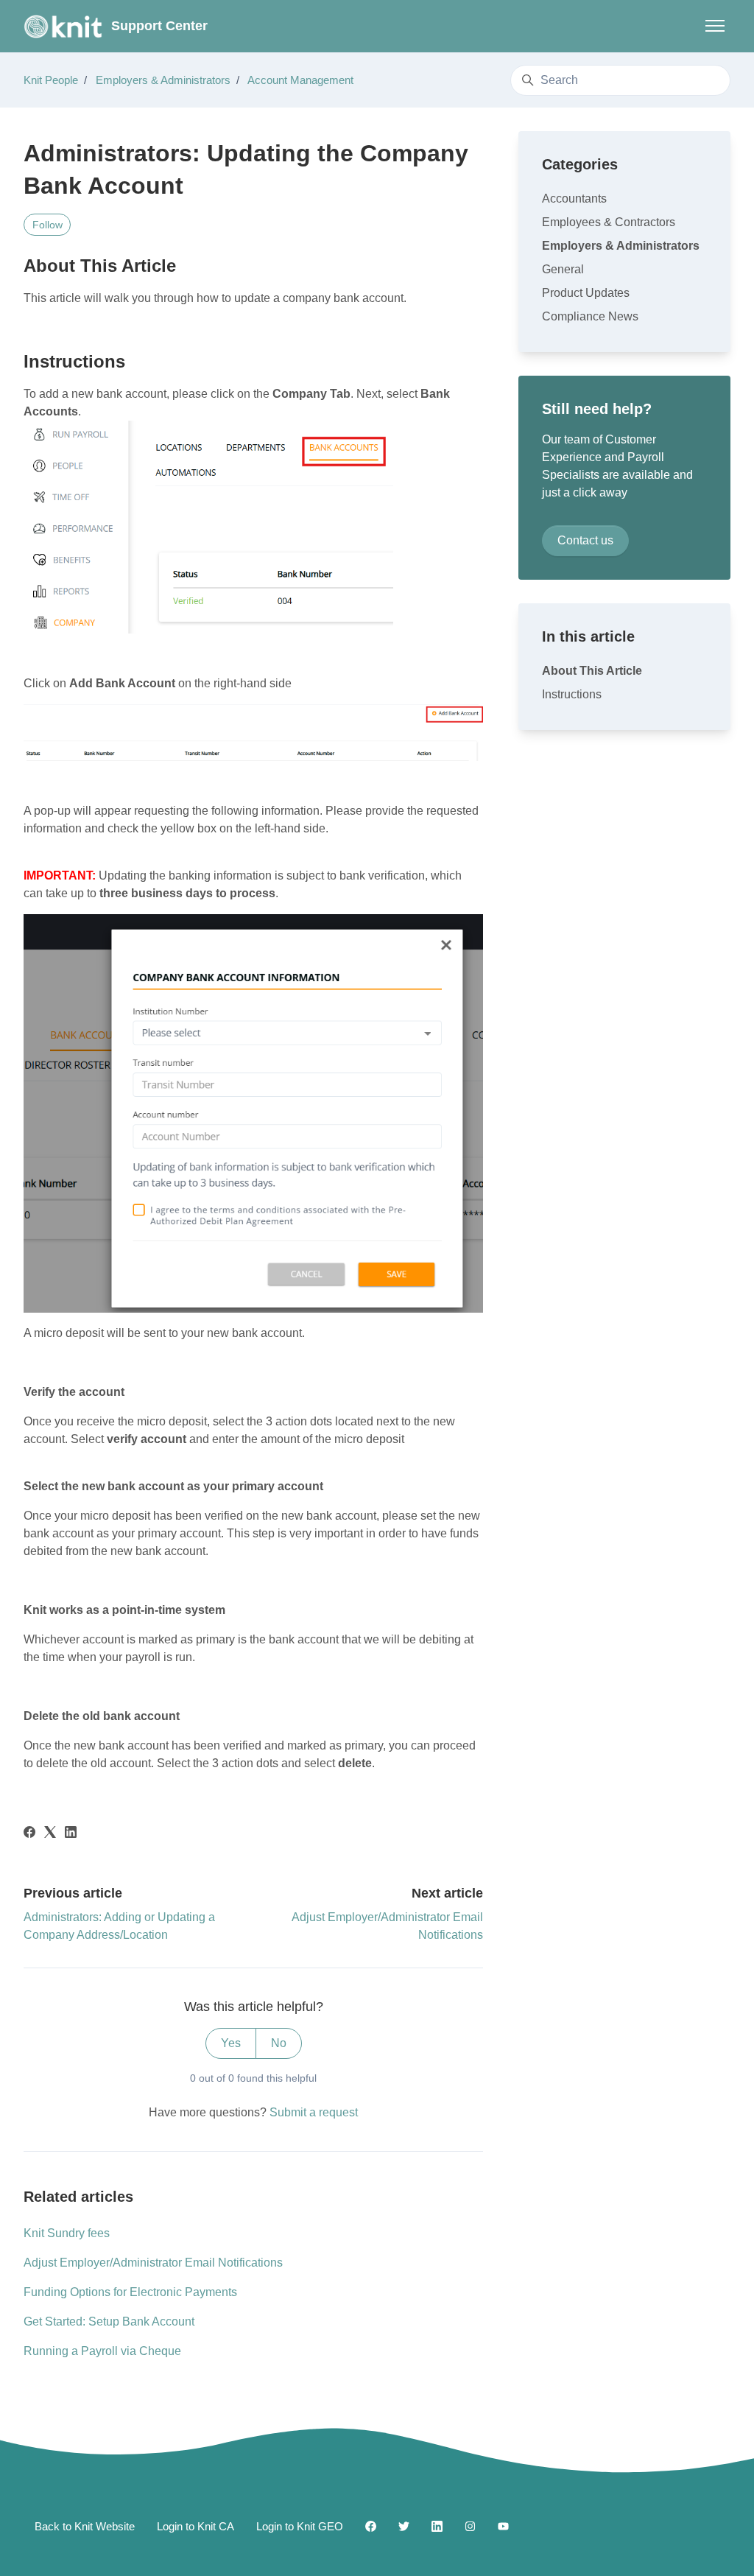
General (563, 269)
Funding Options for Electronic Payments (130, 2292)
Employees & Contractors (609, 222)
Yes (231, 2043)
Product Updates (586, 293)
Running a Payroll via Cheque (102, 2351)
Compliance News (590, 316)
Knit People (51, 80)
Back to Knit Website (85, 2526)
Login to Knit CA (195, 2526)
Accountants (574, 199)
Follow (47, 225)
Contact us (585, 540)
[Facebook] (29, 1834)
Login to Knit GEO (300, 2526)
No (279, 2043)
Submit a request (314, 2112)
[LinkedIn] (71, 1834)
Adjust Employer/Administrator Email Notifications (153, 2263)
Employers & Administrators (163, 80)
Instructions (572, 694)
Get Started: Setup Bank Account (109, 2321)
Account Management (300, 80)
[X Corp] (50, 1834)
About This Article (592, 671)
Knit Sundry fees (67, 2233)
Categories (580, 164)
